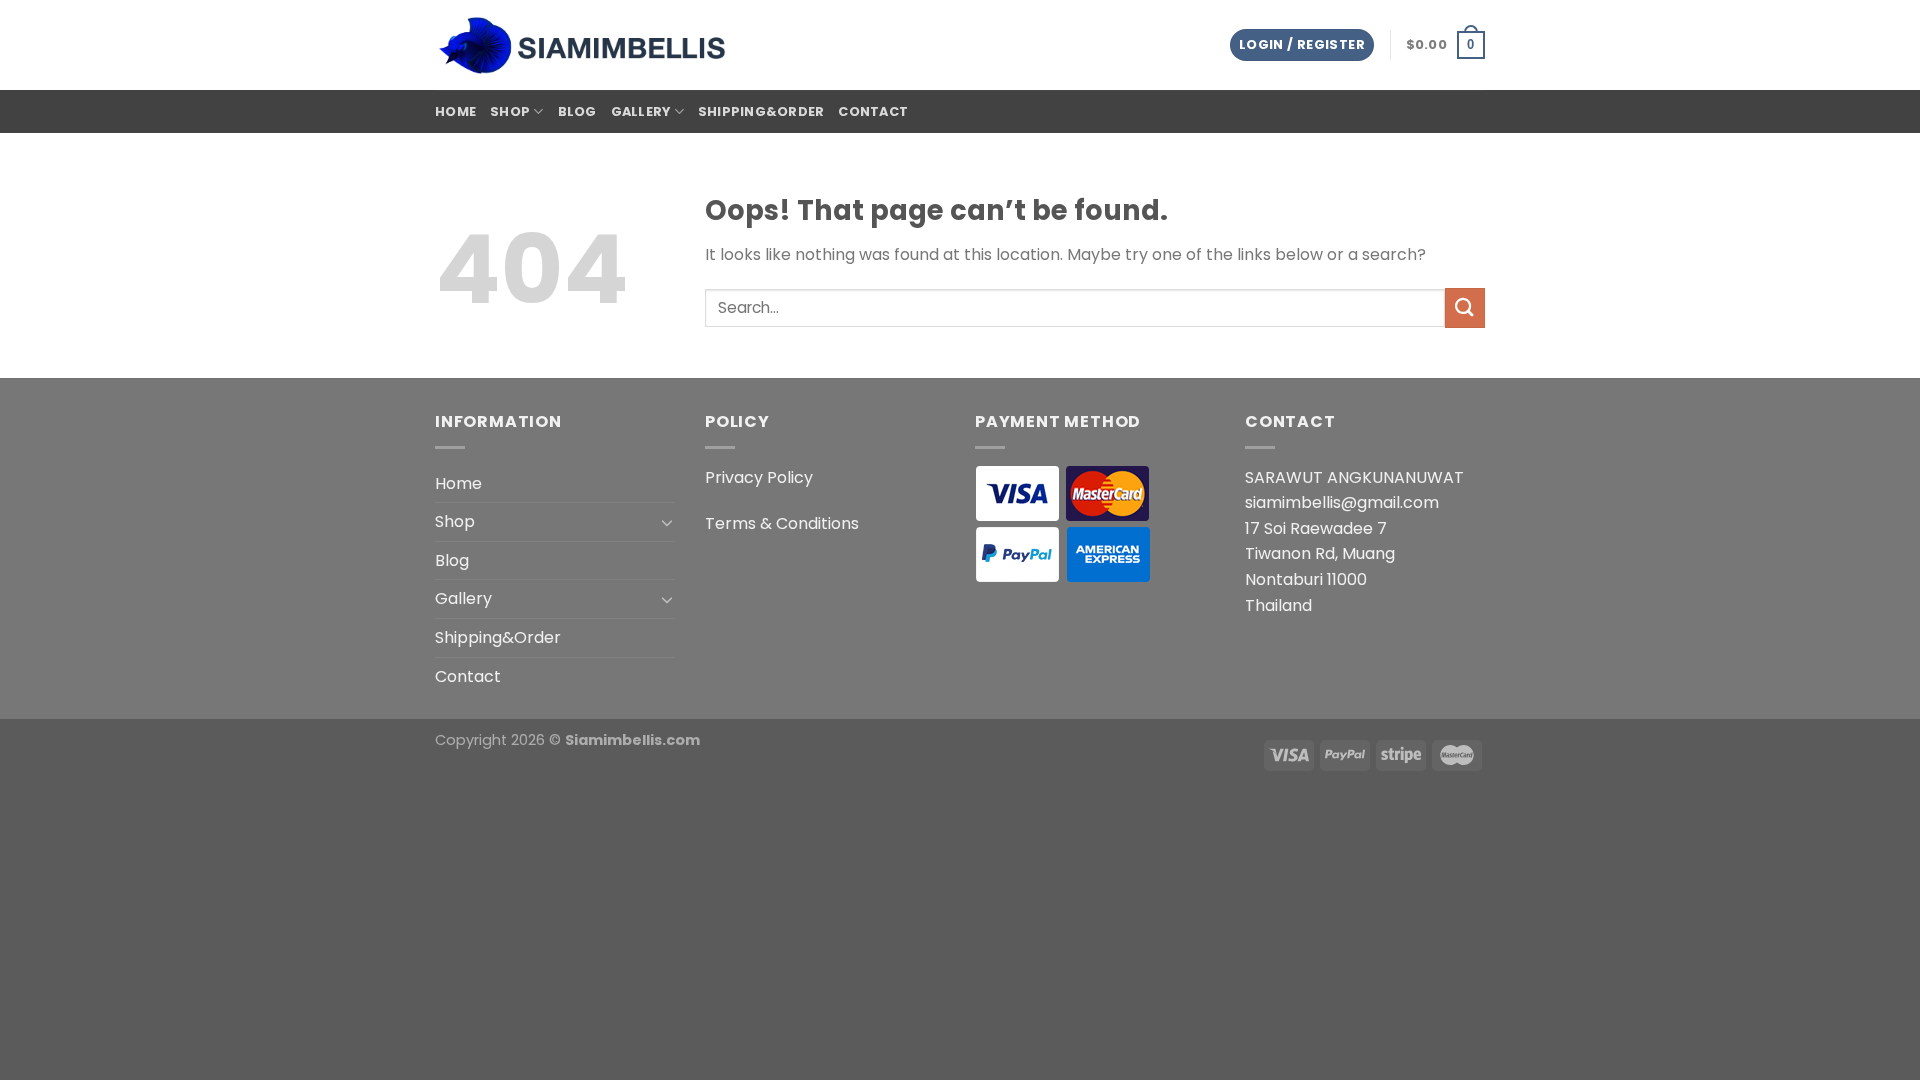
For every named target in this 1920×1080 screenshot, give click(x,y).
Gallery (641, 111)
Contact (873, 111)
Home (455, 111)
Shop (510, 111)
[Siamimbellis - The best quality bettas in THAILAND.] (585, 45)
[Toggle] (667, 522)
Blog (577, 111)
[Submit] (1465, 307)
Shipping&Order (761, 111)
